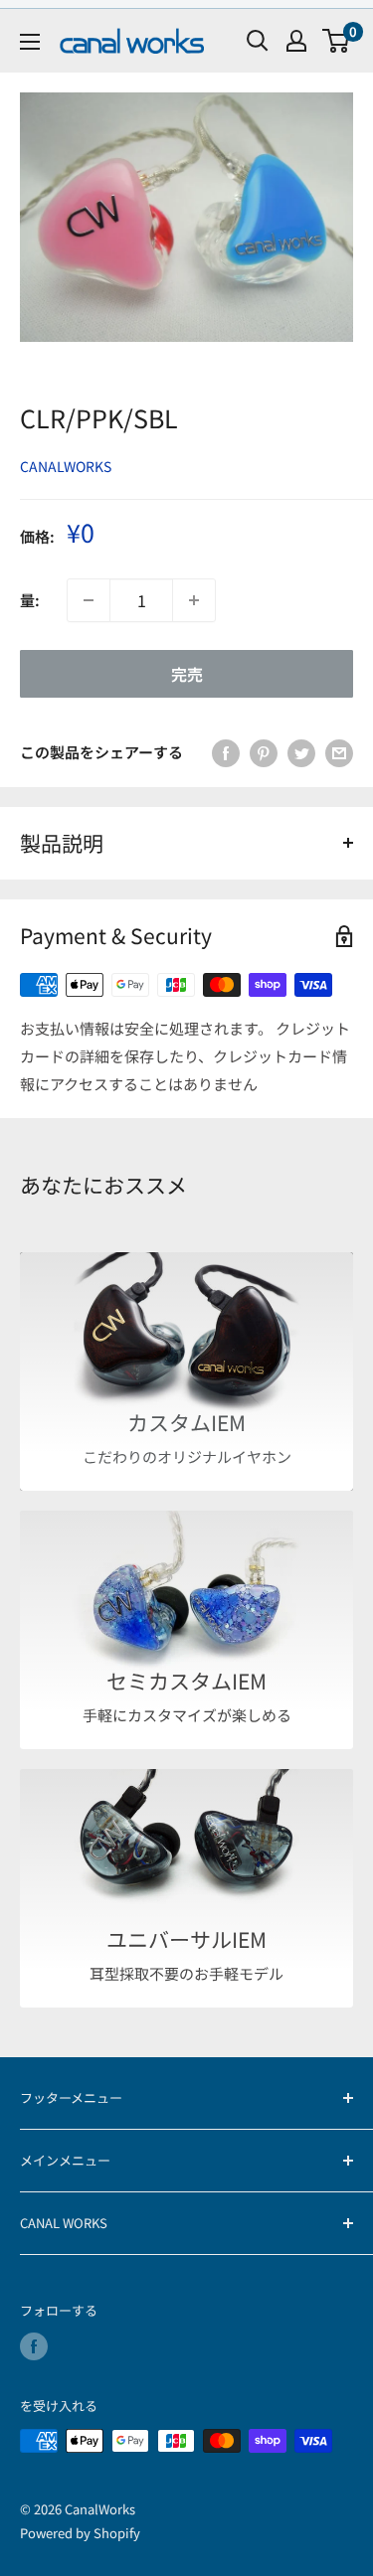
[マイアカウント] (296, 41)
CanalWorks (66, 466)
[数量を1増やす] (194, 600)
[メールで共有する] (339, 752)
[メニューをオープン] (30, 42)
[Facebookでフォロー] (34, 2346)
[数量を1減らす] (89, 600)
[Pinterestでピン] (264, 752)
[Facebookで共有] (226, 752)
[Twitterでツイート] (301, 752)
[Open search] (258, 41)
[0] (337, 41)
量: (30, 600)
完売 (187, 674)
